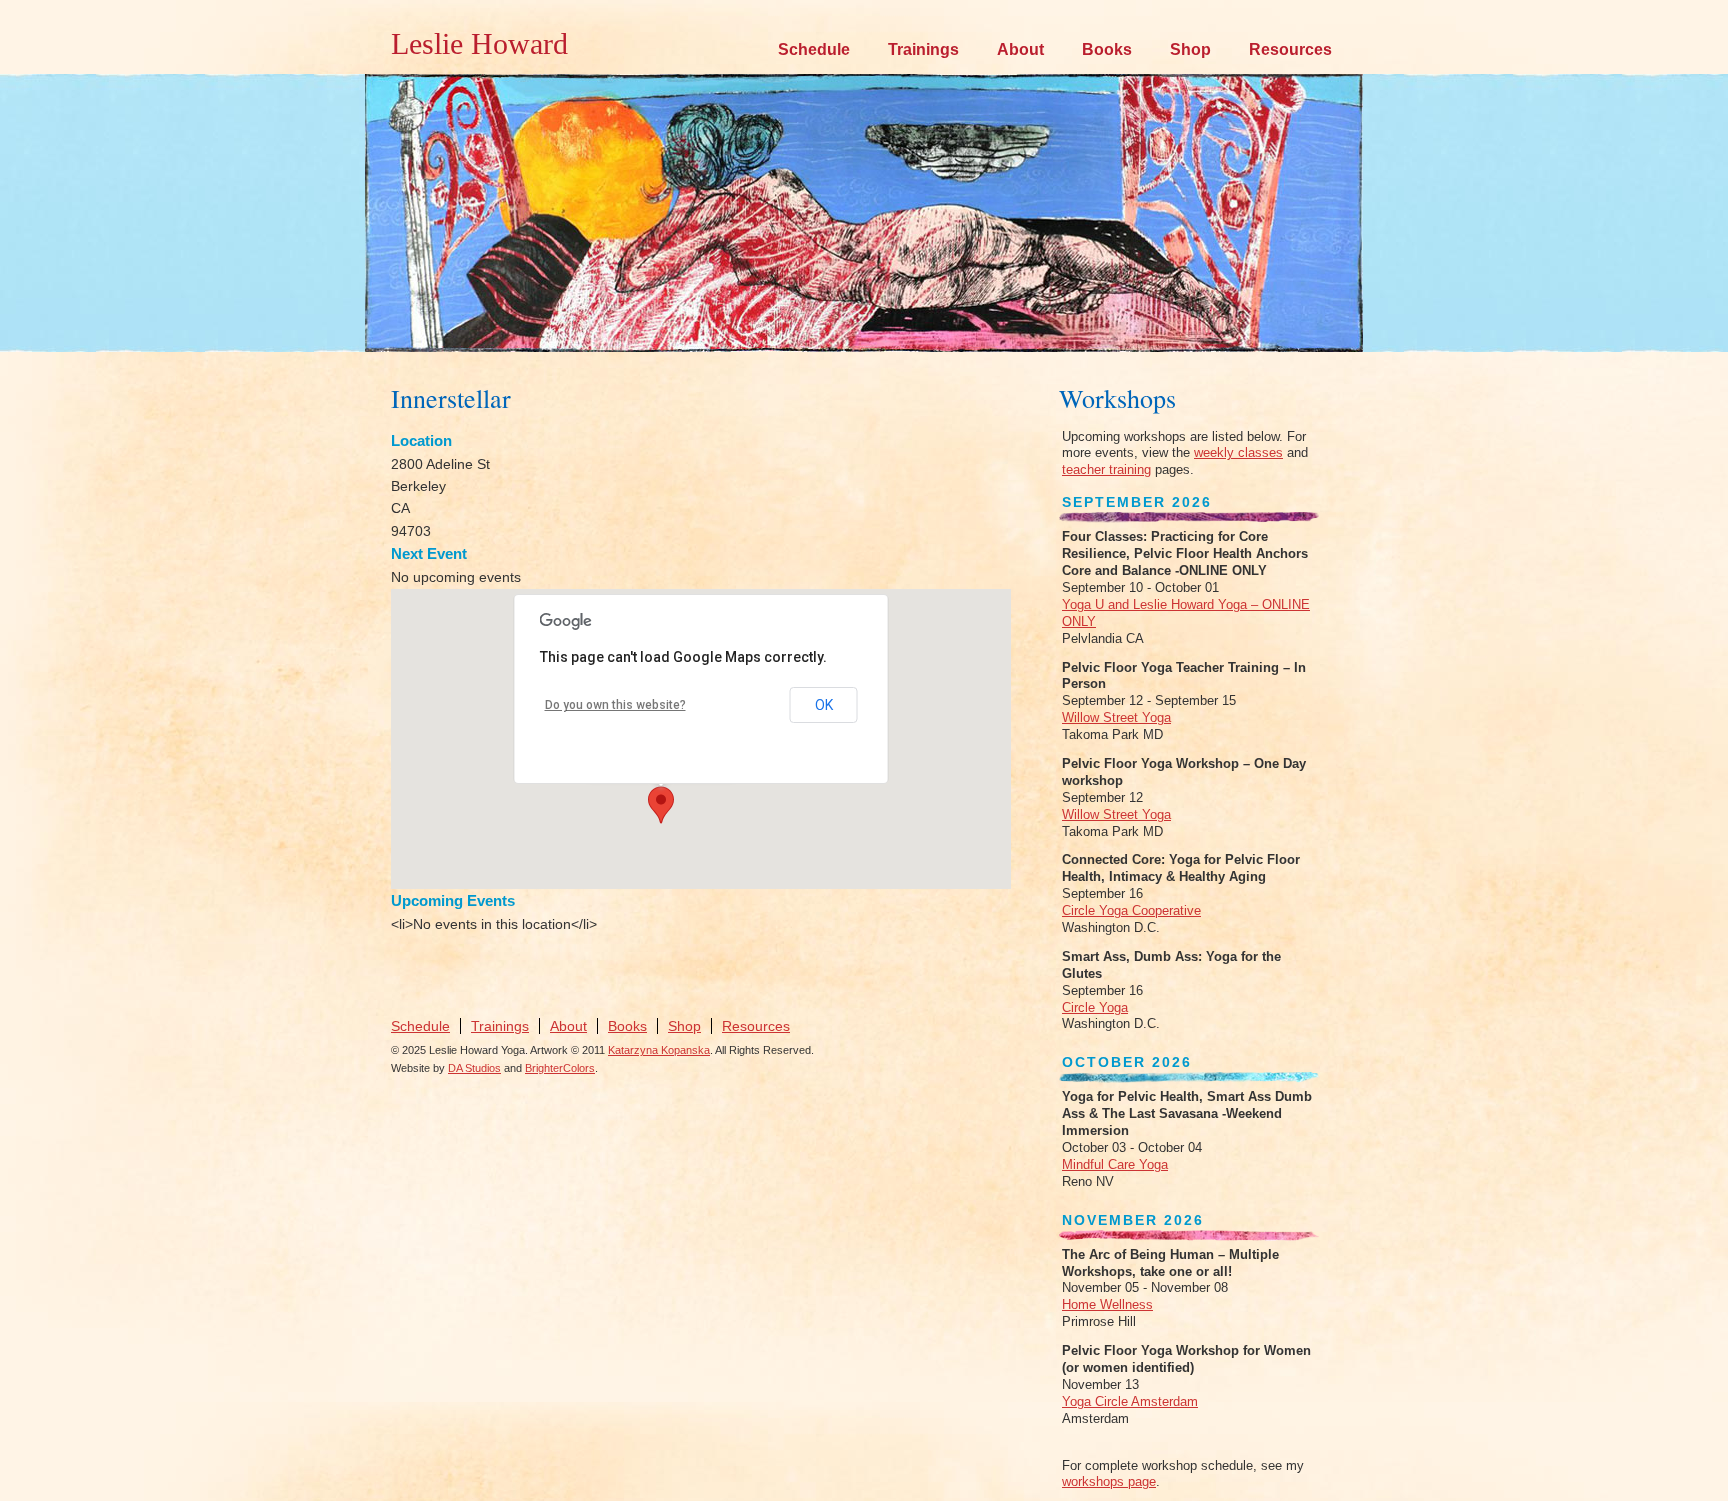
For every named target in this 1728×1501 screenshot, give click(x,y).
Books (1107, 49)
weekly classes (1238, 452)
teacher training (1106, 469)
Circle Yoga (1095, 1007)
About (1020, 49)
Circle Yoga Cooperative (1131, 910)
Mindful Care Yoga (1115, 1164)
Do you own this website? (615, 705)
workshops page (1109, 1481)
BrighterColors (560, 1068)
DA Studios (474, 1068)
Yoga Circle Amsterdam (1130, 1401)
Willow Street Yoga (1116, 717)
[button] (661, 805)
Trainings (923, 49)
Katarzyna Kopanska (659, 1050)
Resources (1290, 49)
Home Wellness (1107, 1304)
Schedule (814, 49)
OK (824, 705)
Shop (1190, 49)
